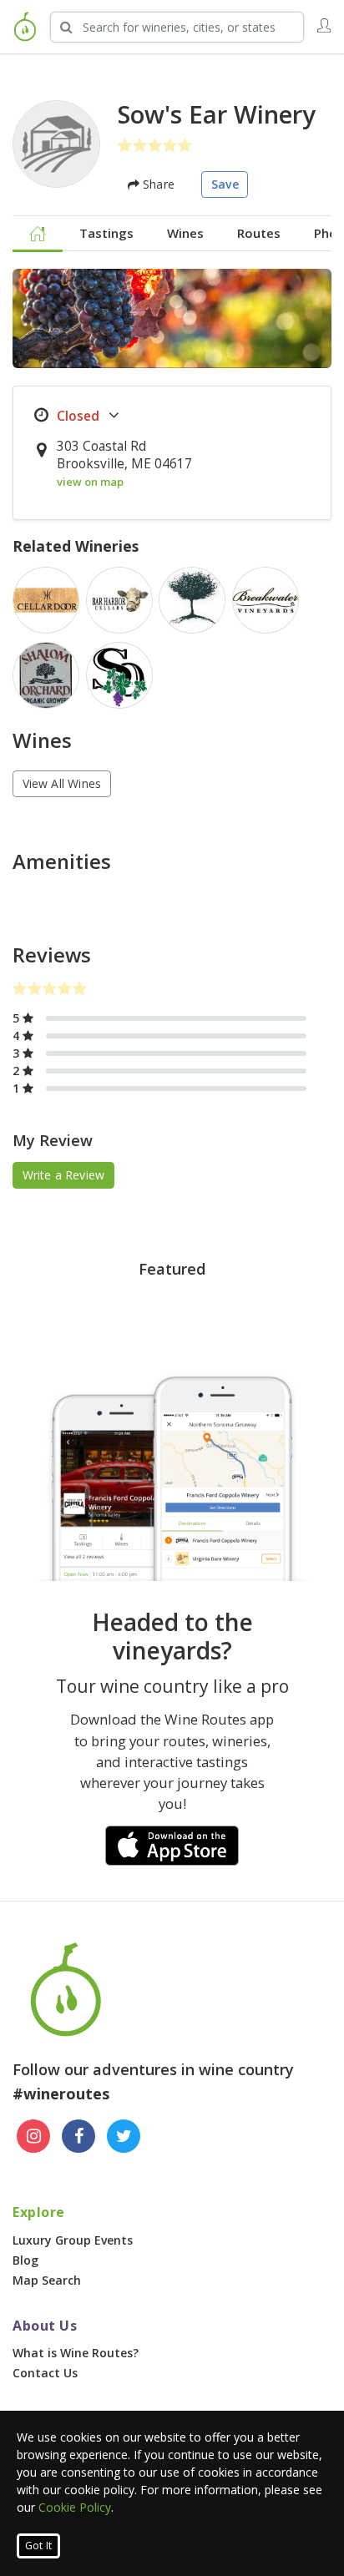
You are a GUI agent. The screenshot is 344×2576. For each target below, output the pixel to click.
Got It (38, 2546)
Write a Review (64, 1175)
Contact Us (45, 2373)
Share (157, 184)
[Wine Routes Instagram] (33, 2136)
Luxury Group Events (73, 2240)
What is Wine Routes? (76, 2353)
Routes (259, 233)
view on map (90, 482)
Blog (25, 2260)
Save (225, 184)
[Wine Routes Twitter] (124, 2136)
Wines (185, 233)
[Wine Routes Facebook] (78, 2136)
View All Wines (62, 783)
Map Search (47, 2280)
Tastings (106, 233)
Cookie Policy (75, 2507)
